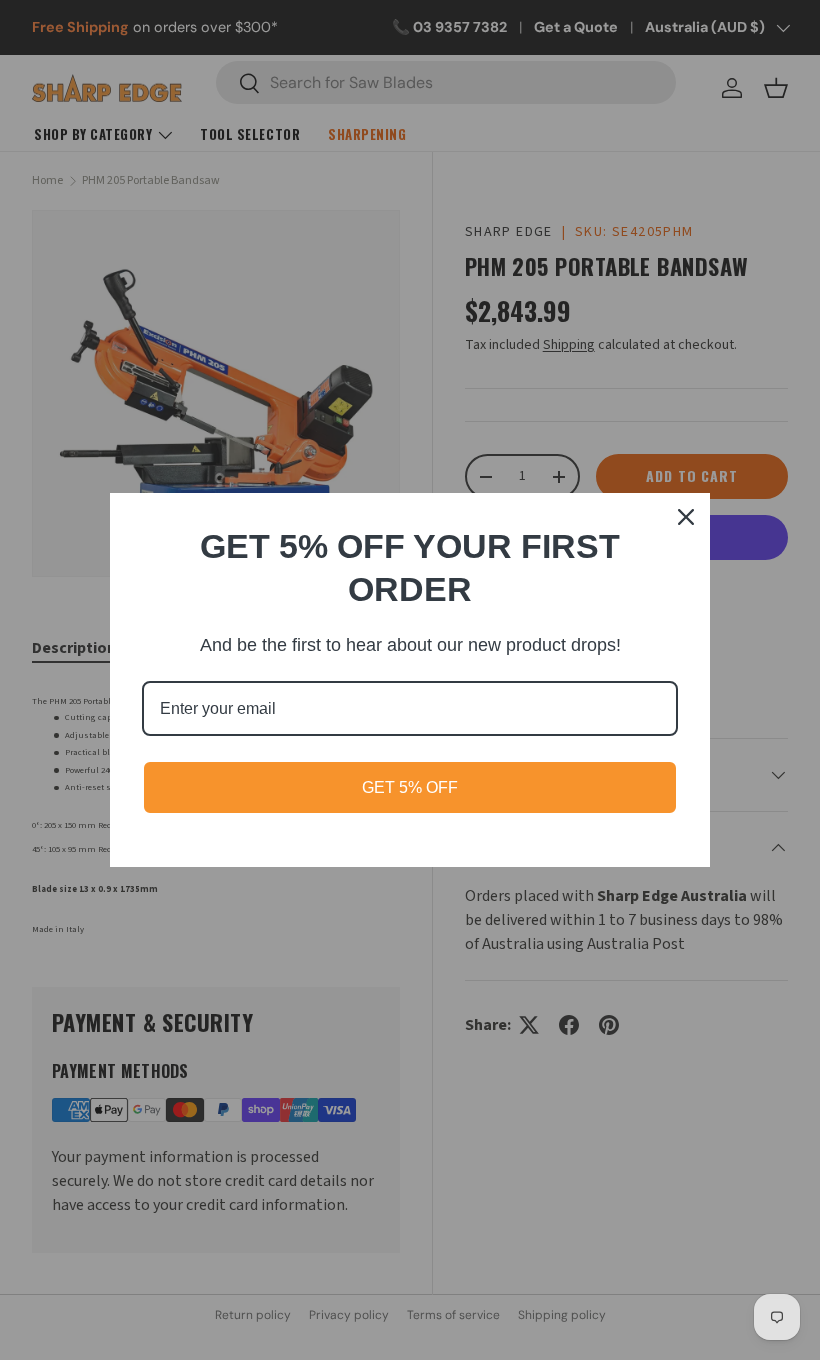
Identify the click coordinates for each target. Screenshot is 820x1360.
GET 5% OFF (410, 787)
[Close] (686, 517)
